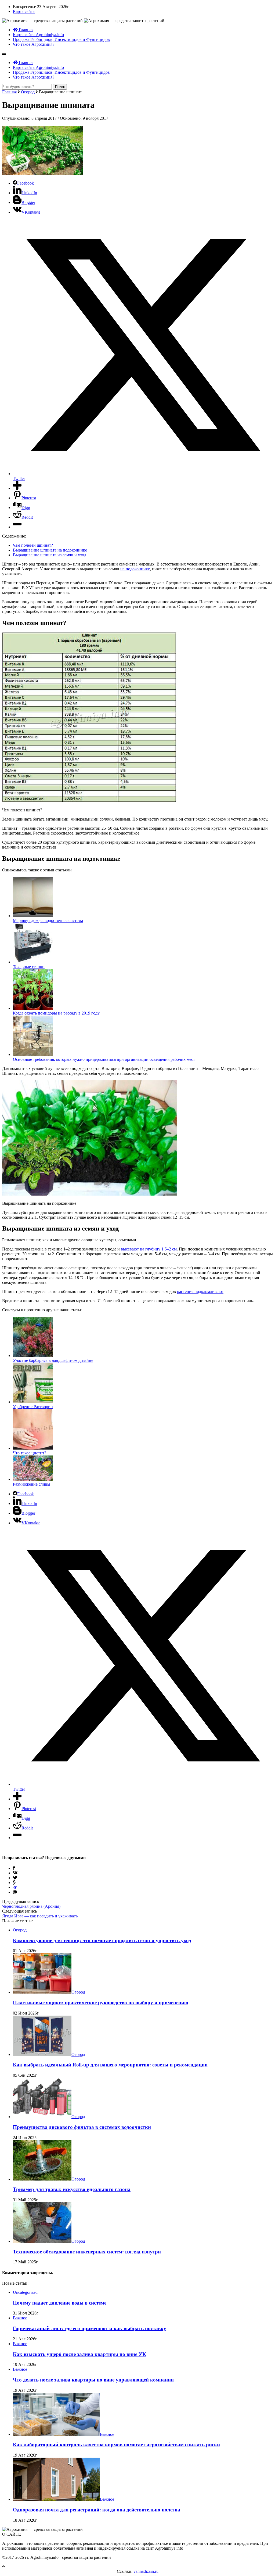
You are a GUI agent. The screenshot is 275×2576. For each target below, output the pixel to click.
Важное (20, 2318)
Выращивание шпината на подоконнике (50, 550)
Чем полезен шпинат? (33, 545)
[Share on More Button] (17, 488)
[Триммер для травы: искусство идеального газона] (42, 2179)
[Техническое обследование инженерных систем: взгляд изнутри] (42, 2241)
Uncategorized (25, 2292)
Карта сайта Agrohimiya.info (38, 35)
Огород (28, 92)
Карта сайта (24, 11)
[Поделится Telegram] (15, 1887)
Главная (26, 30)
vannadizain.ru (146, 2571)
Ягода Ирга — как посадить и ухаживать (40, 1916)
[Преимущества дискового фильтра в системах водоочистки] (42, 2117)
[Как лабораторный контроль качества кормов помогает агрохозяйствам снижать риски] (56, 2434)
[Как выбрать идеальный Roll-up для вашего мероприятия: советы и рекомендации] (42, 2054)
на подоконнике (135, 569)
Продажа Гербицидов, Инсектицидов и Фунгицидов (61, 39)
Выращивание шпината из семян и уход (50, 555)
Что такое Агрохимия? (34, 44)
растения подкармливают (200, 1291)
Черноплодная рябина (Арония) (31, 1906)
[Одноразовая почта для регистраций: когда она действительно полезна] (56, 2499)
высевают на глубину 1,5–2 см (149, 1249)
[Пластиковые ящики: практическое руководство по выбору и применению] (42, 1992)
